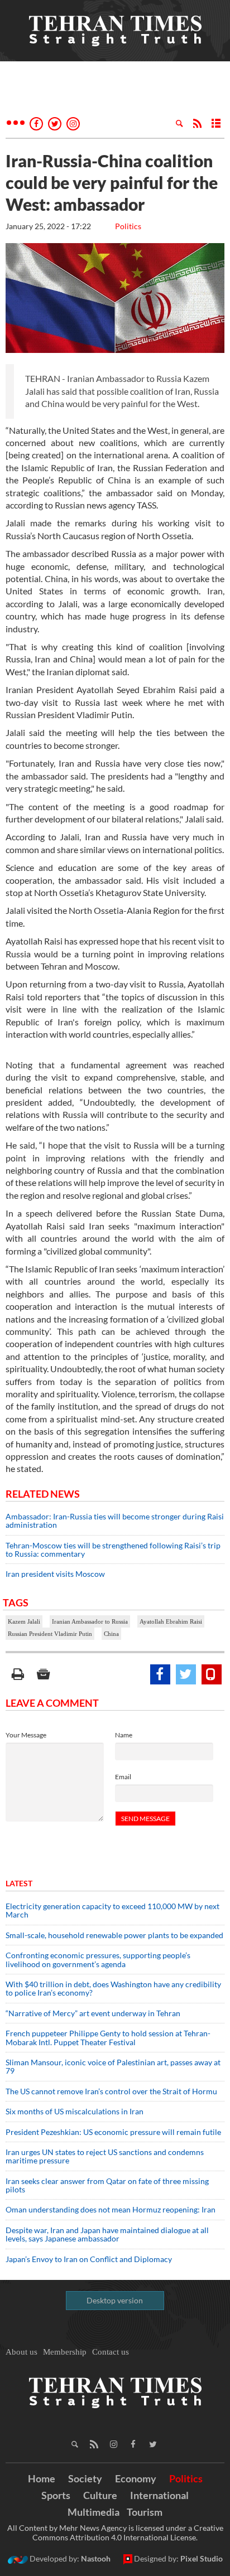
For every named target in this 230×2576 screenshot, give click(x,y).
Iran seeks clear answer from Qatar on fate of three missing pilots (107, 2185)
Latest (19, 1883)
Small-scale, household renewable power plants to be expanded (114, 1935)
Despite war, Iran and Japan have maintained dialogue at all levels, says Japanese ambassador (107, 2234)
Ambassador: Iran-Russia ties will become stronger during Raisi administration (115, 1521)
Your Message (26, 1735)
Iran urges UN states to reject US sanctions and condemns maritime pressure (105, 2156)
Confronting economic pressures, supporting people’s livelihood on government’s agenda (98, 1959)
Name (124, 1735)
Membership (65, 2352)
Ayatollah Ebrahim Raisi (171, 1621)
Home (42, 2478)
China (111, 1634)
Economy (136, 2478)
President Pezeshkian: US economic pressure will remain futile (114, 2132)
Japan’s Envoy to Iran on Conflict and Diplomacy (89, 2259)
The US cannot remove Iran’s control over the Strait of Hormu (111, 2091)
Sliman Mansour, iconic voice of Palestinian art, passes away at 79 (113, 2066)
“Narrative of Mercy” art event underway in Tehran (93, 2013)
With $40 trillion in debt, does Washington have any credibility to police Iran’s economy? (113, 1988)
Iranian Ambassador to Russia (90, 1621)
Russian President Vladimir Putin (50, 1634)
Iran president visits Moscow (56, 1574)
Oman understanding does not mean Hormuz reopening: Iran (111, 2209)
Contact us (111, 2352)
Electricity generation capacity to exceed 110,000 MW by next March (112, 1910)
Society (85, 2478)
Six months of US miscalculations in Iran (75, 2111)
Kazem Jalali (24, 1621)
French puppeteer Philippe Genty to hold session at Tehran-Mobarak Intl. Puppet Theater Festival (108, 2037)
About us (21, 2352)
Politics (128, 226)
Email (123, 1777)
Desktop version (115, 2300)
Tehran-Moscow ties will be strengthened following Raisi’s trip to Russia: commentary (113, 1550)
